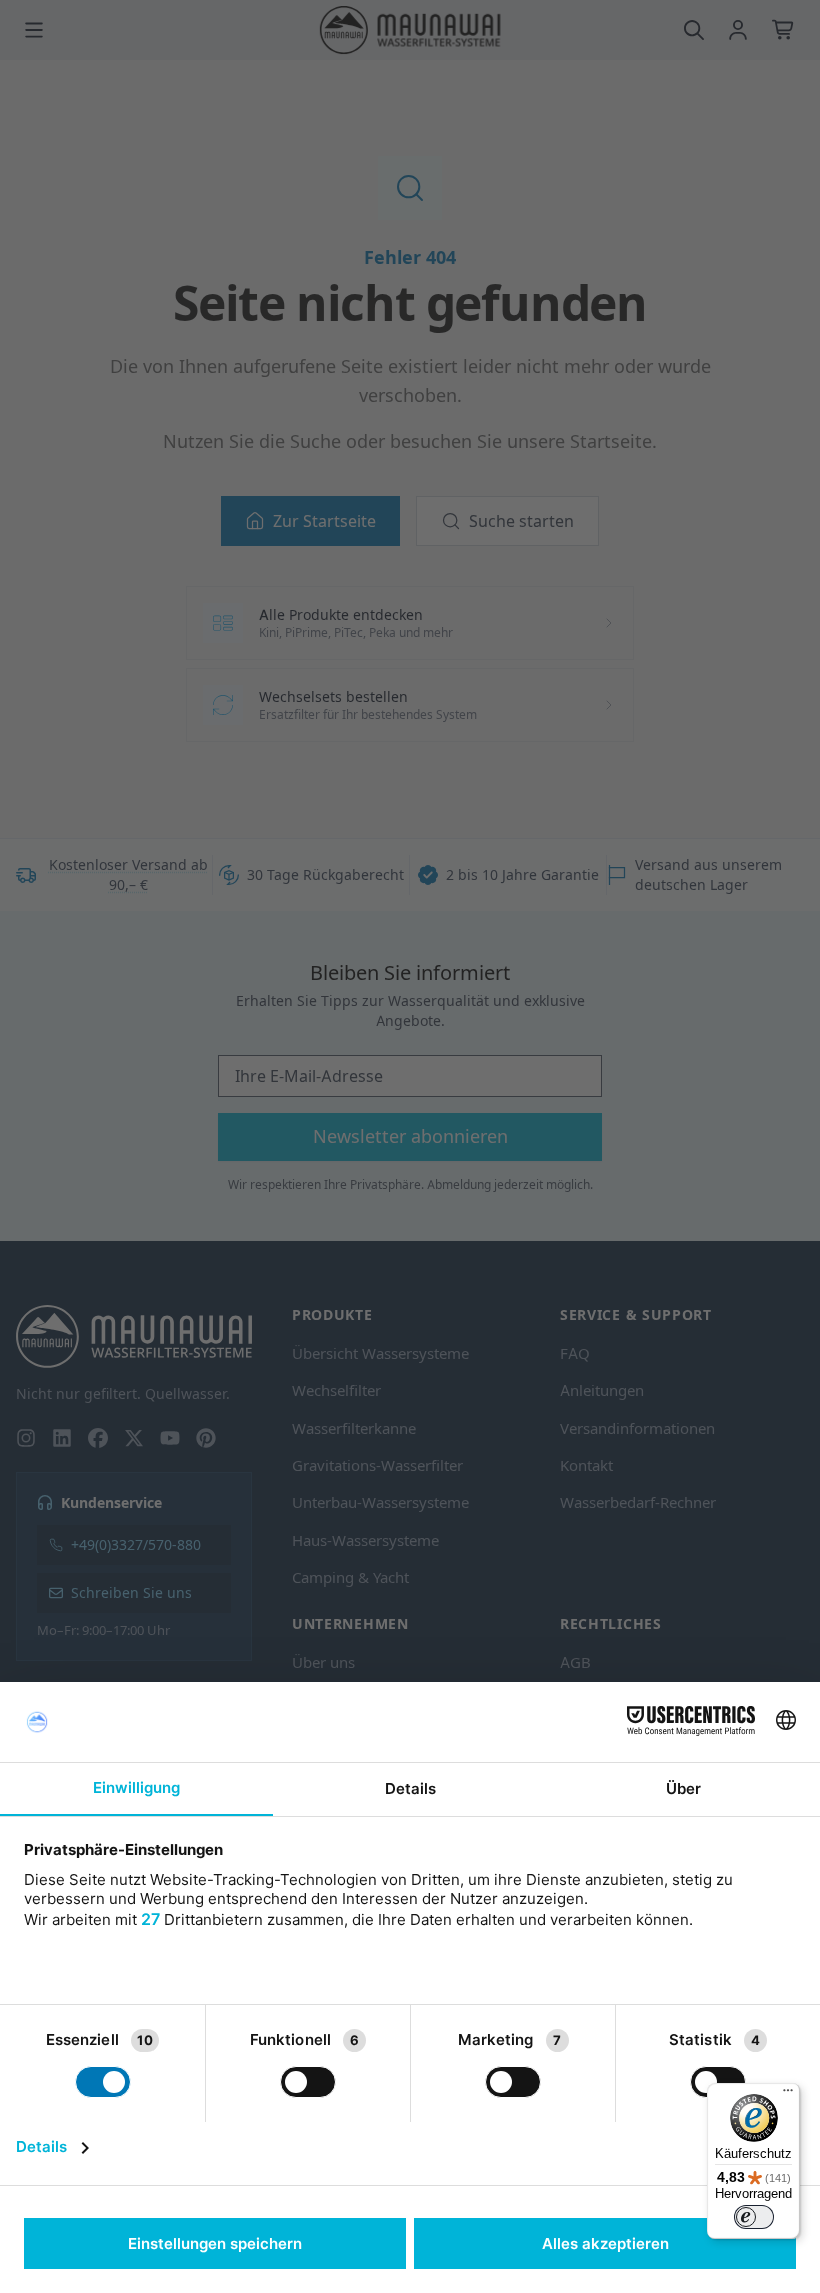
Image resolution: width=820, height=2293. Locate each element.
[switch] (754, 2217)
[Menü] (788, 2095)
